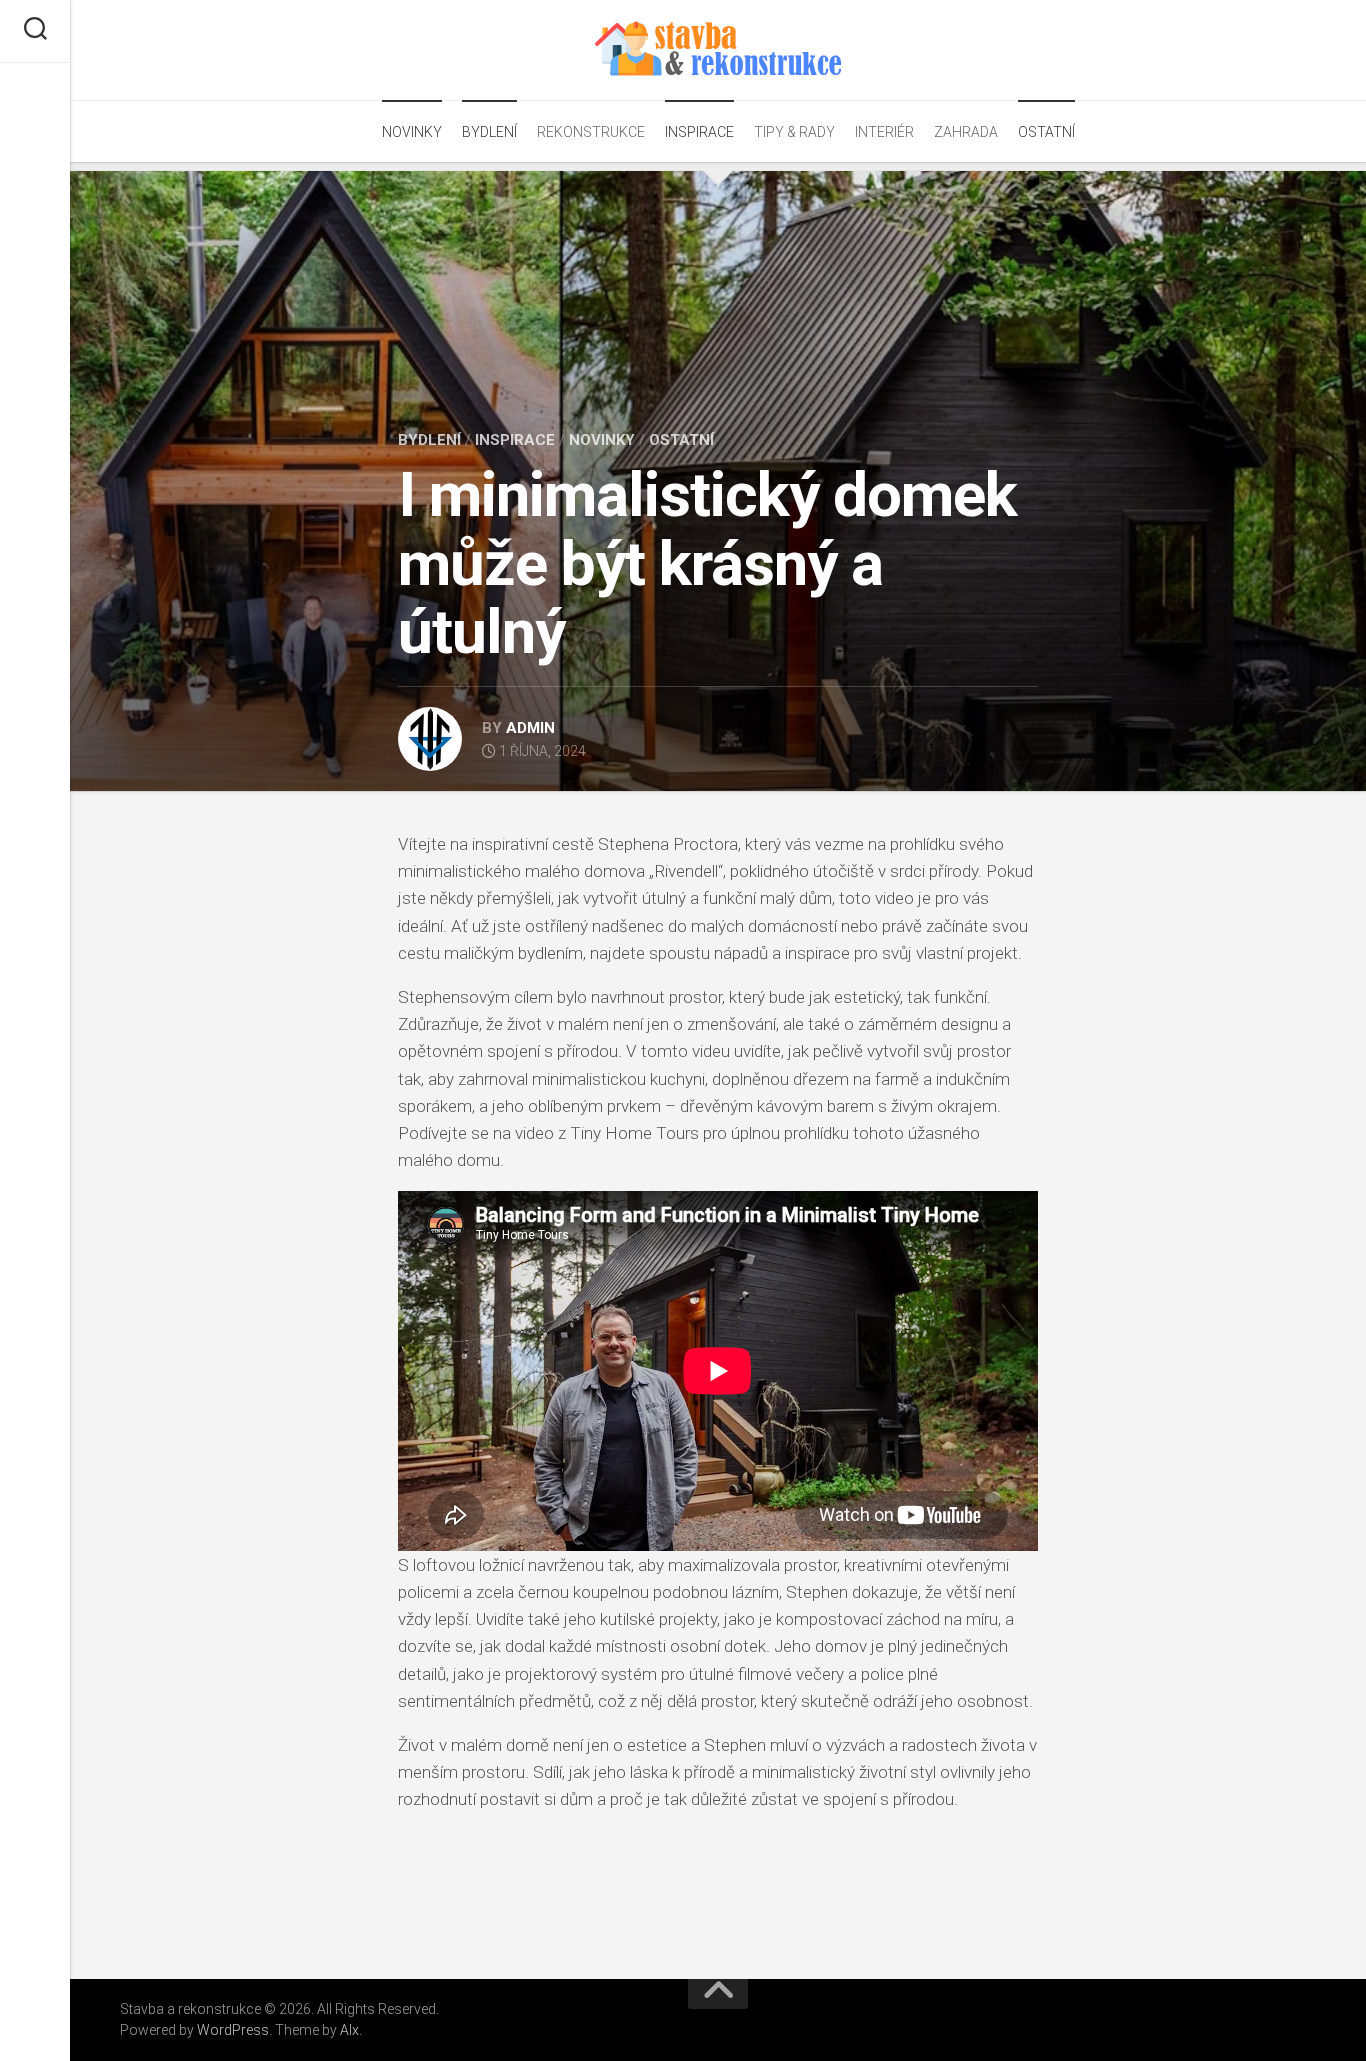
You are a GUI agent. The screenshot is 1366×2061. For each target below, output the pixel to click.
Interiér (884, 132)
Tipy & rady (794, 132)
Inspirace (699, 132)
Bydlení (489, 132)
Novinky (412, 132)
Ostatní (1046, 132)
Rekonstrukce (591, 132)
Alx (349, 2030)
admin (530, 728)
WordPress (233, 2030)
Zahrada (966, 132)
